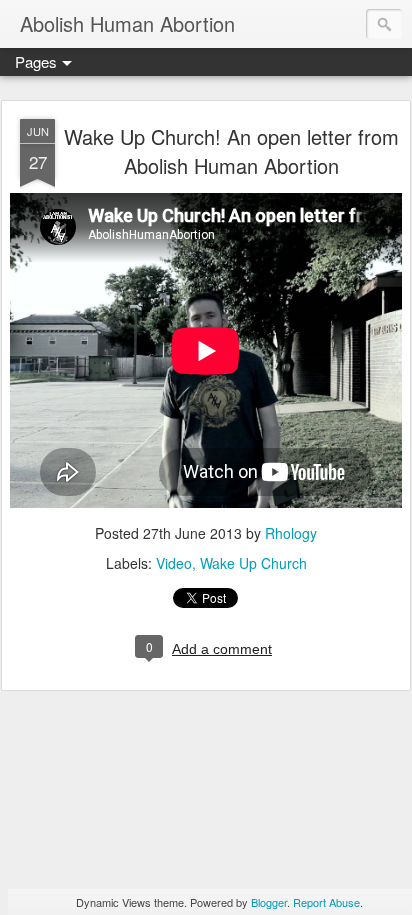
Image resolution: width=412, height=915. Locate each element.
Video (174, 563)
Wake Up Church (253, 563)
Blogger (269, 902)
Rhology (291, 533)
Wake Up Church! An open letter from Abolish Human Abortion (231, 151)
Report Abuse (326, 902)
